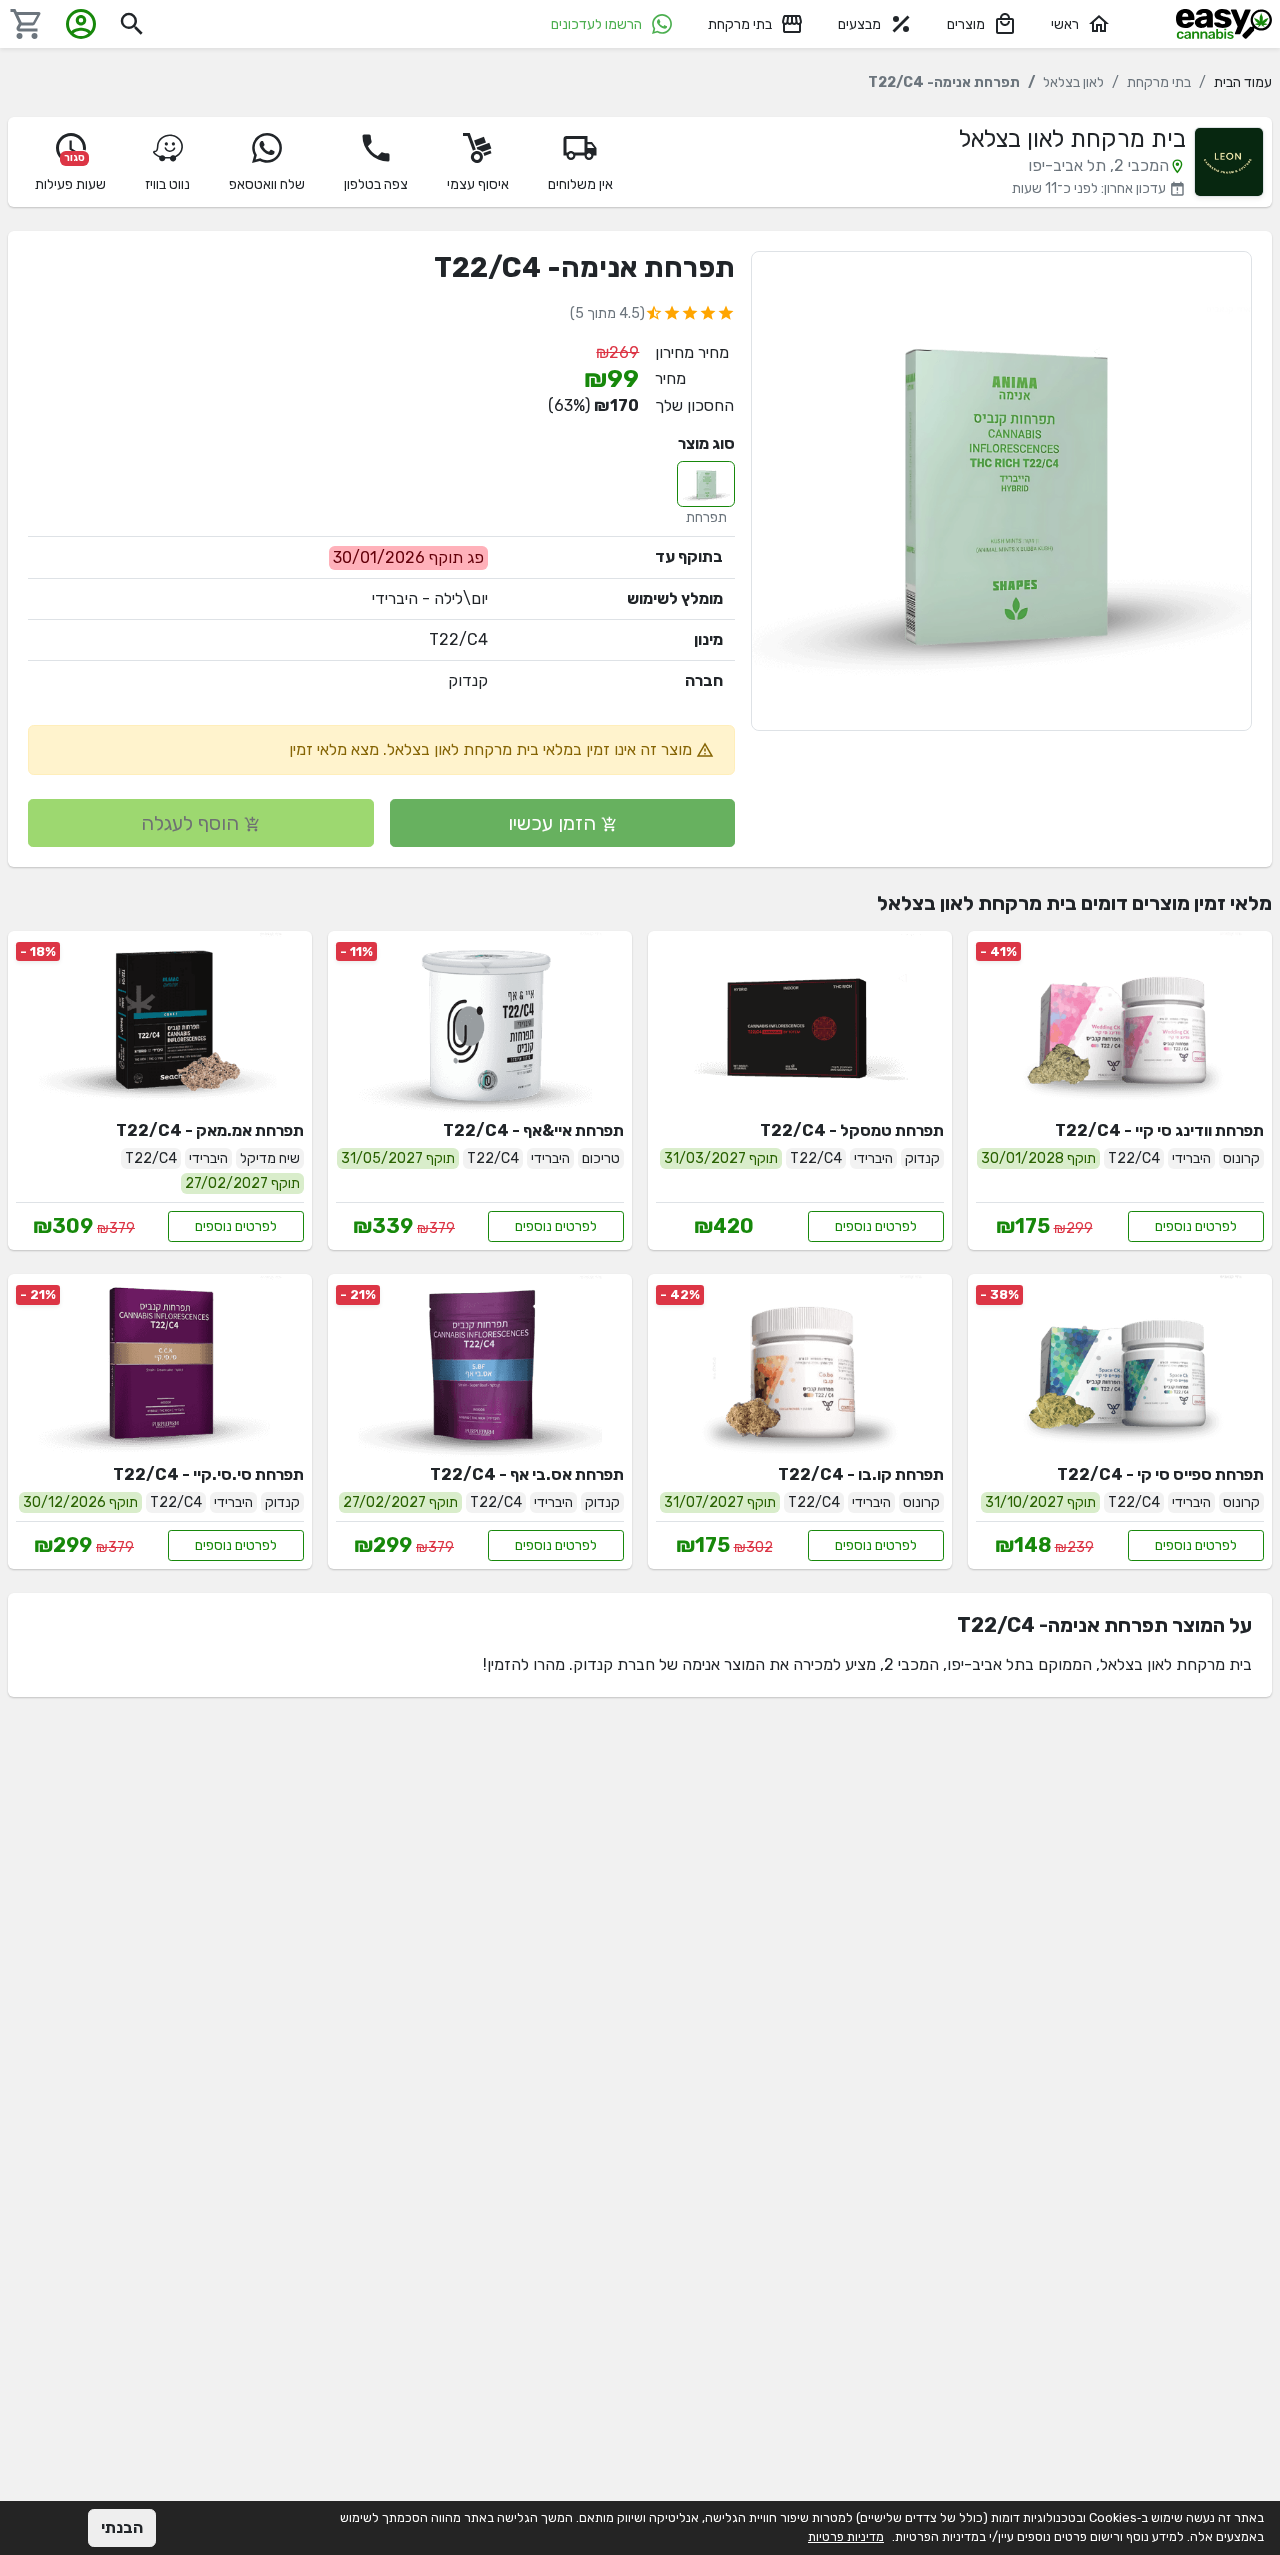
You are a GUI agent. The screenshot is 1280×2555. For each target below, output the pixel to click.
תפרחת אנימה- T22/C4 (584, 267)
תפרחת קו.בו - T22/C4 (861, 1474)
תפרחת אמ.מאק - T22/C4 (210, 1130)
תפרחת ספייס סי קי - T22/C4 (1160, 1474)
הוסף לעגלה (192, 823)
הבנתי (122, 2527)
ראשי (1065, 24)
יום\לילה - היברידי (430, 598)
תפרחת (706, 517)
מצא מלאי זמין (334, 749)
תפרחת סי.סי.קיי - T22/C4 (208, 1474)
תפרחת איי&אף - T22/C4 (533, 1130)
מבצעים (859, 24)
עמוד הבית (1243, 82)
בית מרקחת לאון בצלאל (1072, 139)
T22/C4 (458, 639)
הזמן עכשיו (554, 823)
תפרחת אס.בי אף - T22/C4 (527, 1474)
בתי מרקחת (740, 24)
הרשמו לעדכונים (596, 24)
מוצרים (966, 24)
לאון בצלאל (1073, 82)
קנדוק (468, 680)
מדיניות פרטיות (846, 2536)
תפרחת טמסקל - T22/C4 (852, 1130)
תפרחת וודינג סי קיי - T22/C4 (1159, 1130)
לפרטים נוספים (1196, 1226)
